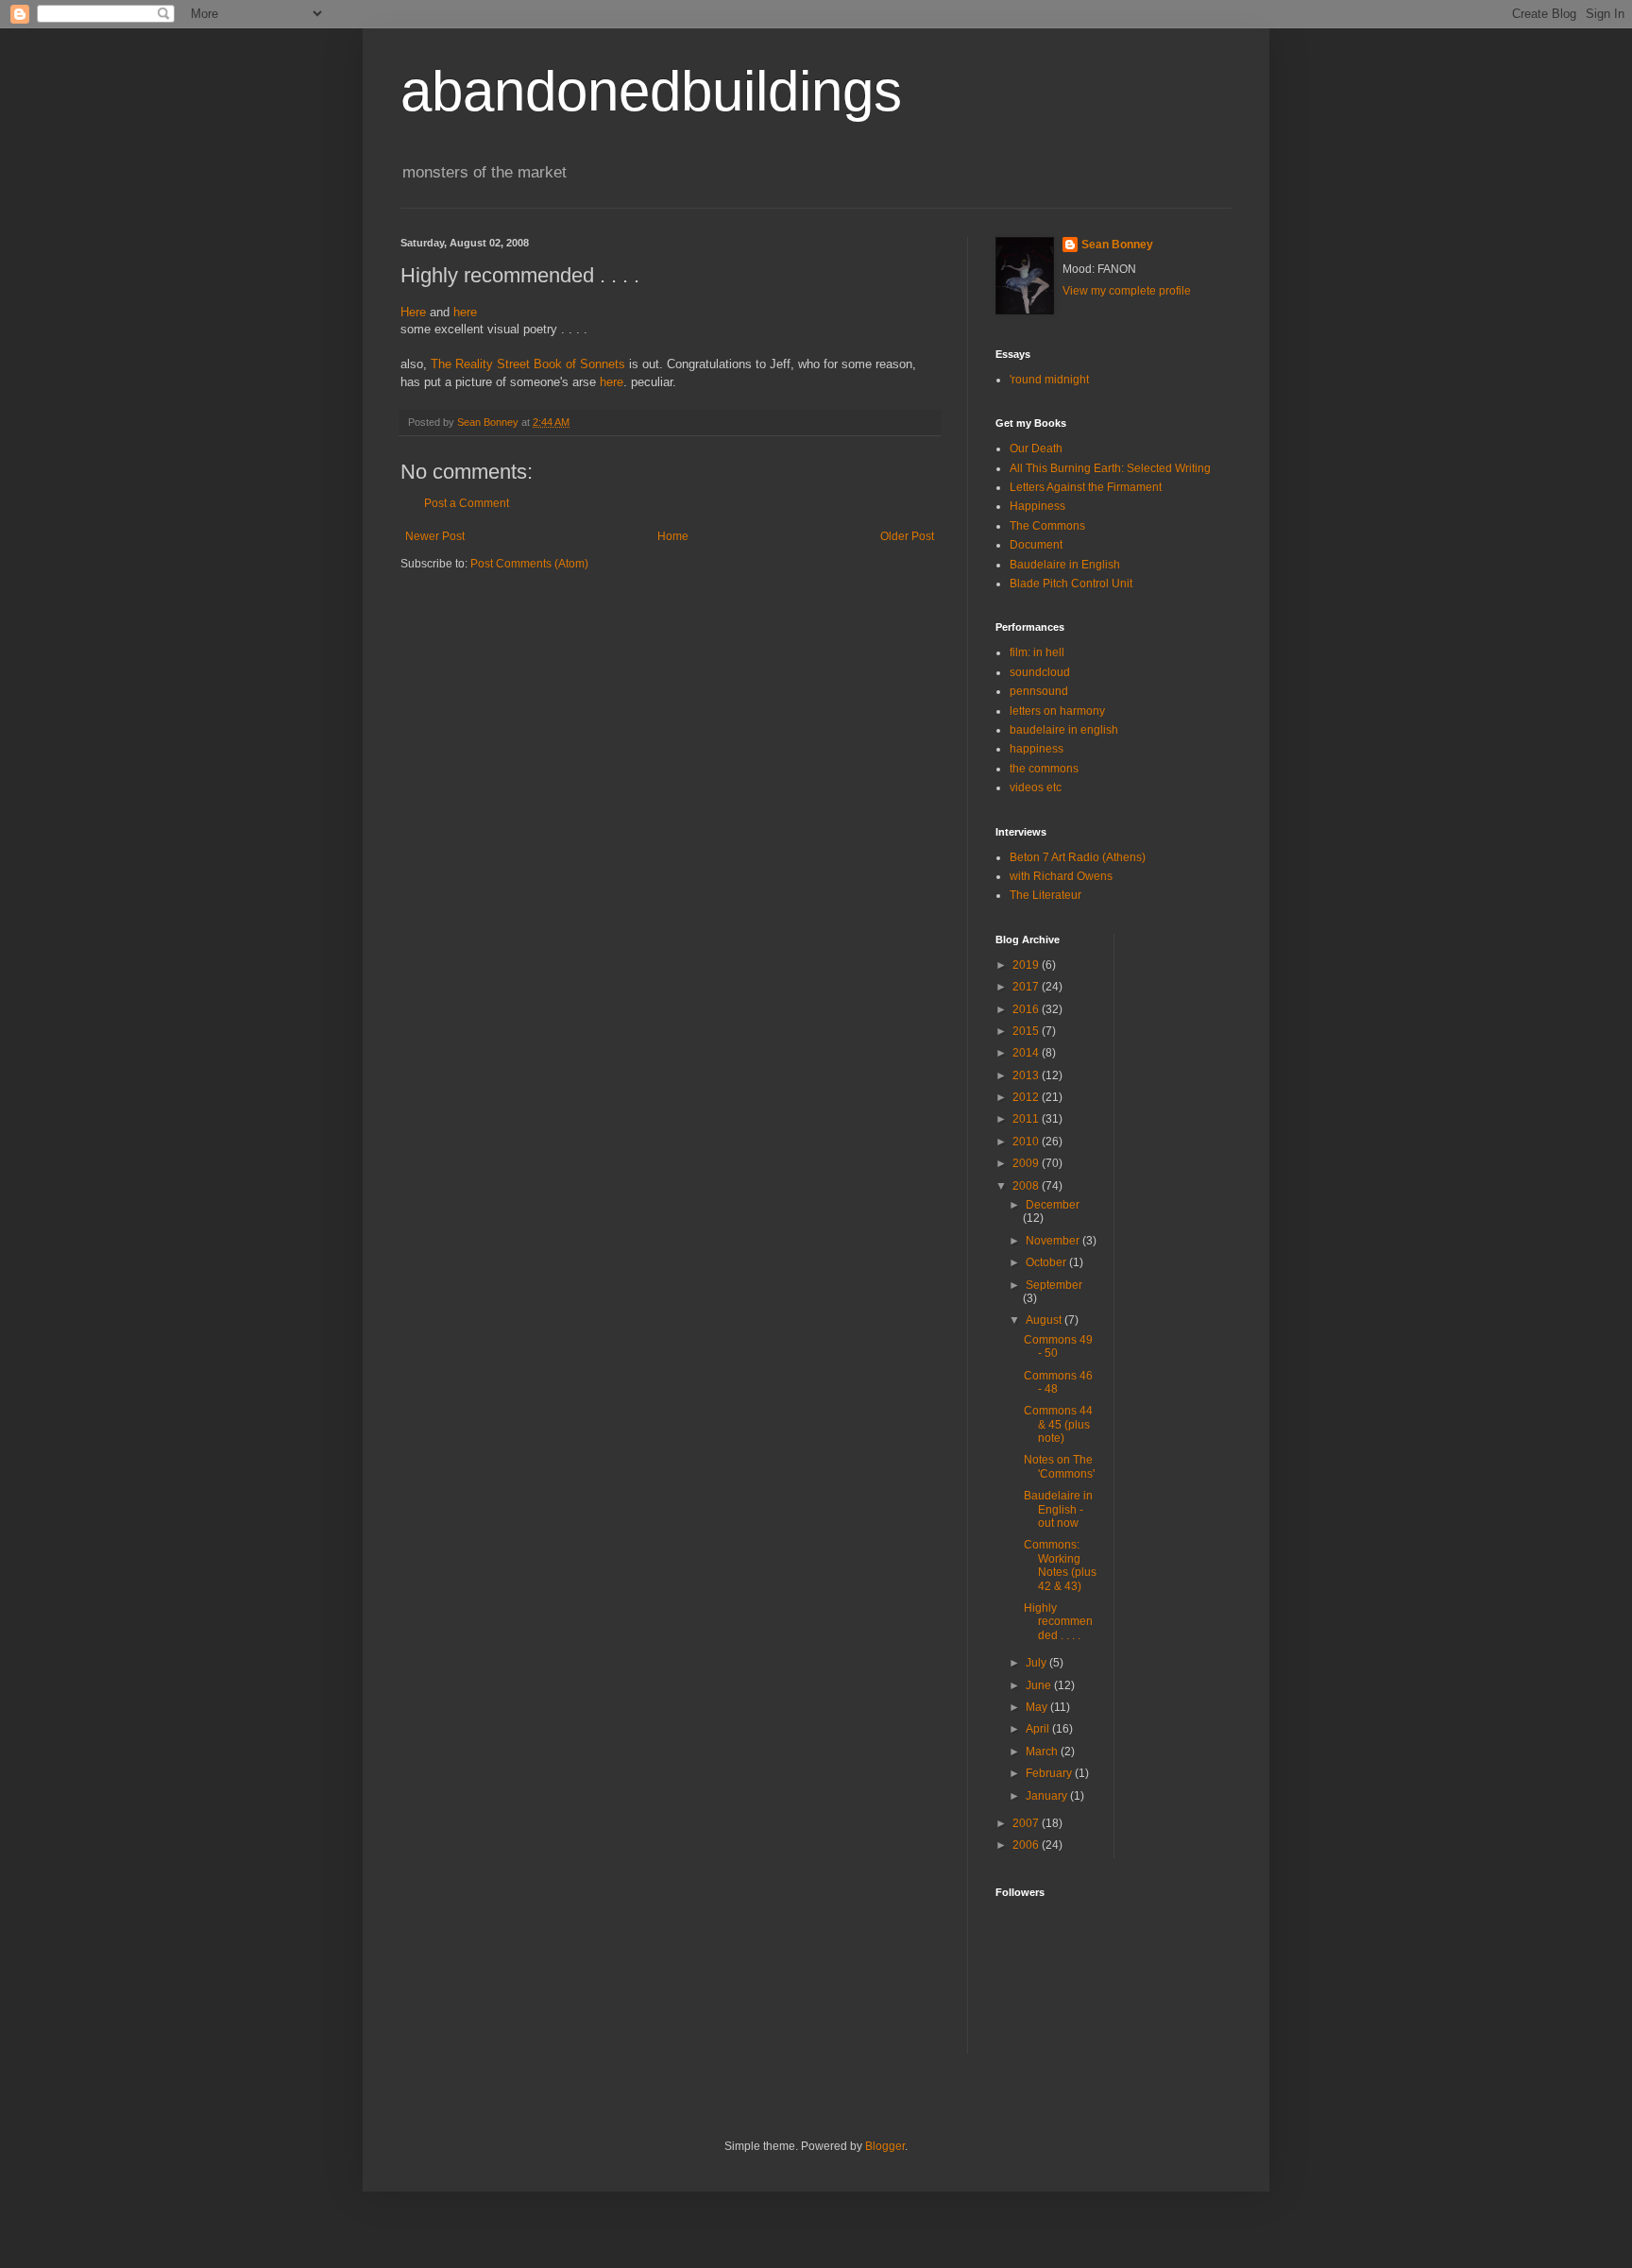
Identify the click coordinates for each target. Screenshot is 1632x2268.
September (1054, 1285)
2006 (1027, 1845)
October (1047, 1262)
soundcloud (1040, 672)
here (465, 312)
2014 (1027, 1053)
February (1050, 1773)
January (1048, 1796)
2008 (1027, 1186)
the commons (1044, 769)
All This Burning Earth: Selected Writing (1110, 468)
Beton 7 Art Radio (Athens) (1078, 857)
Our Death (1036, 449)
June (1040, 1685)
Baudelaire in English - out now (1058, 1509)
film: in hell (1037, 652)
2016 (1027, 1009)
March (1043, 1752)
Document (1036, 545)
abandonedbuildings (651, 91)
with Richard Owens (1061, 876)
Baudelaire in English (1065, 565)
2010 (1027, 1142)
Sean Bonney (1117, 245)
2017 (1027, 987)
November (1054, 1241)
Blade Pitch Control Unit (1071, 584)
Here (413, 312)
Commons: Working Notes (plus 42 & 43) (1060, 1565)
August (1045, 1320)
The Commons (1047, 526)
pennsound (1039, 691)
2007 (1027, 1823)
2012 (1027, 1097)
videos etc (1036, 787)
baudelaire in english (1064, 730)
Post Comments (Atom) (529, 564)
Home (673, 536)
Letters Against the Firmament (1086, 487)
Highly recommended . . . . (1058, 1622)
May (1038, 1707)
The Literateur (1045, 895)
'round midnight (1049, 380)
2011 (1027, 1119)
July (1037, 1663)
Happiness (1037, 506)
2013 (1027, 1075)
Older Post (907, 536)
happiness (1037, 749)
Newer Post (435, 536)
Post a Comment (467, 503)
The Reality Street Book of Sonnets (528, 364)
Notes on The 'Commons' (1059, 1466)
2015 (1027, 1031)
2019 (1027, 965)
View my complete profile (1127, 291)
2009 (1027, 1163)
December (1053, 1205)
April (1039, 1729)
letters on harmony (1057, 711)
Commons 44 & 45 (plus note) (1058, 1424)
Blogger (885, 2146)
